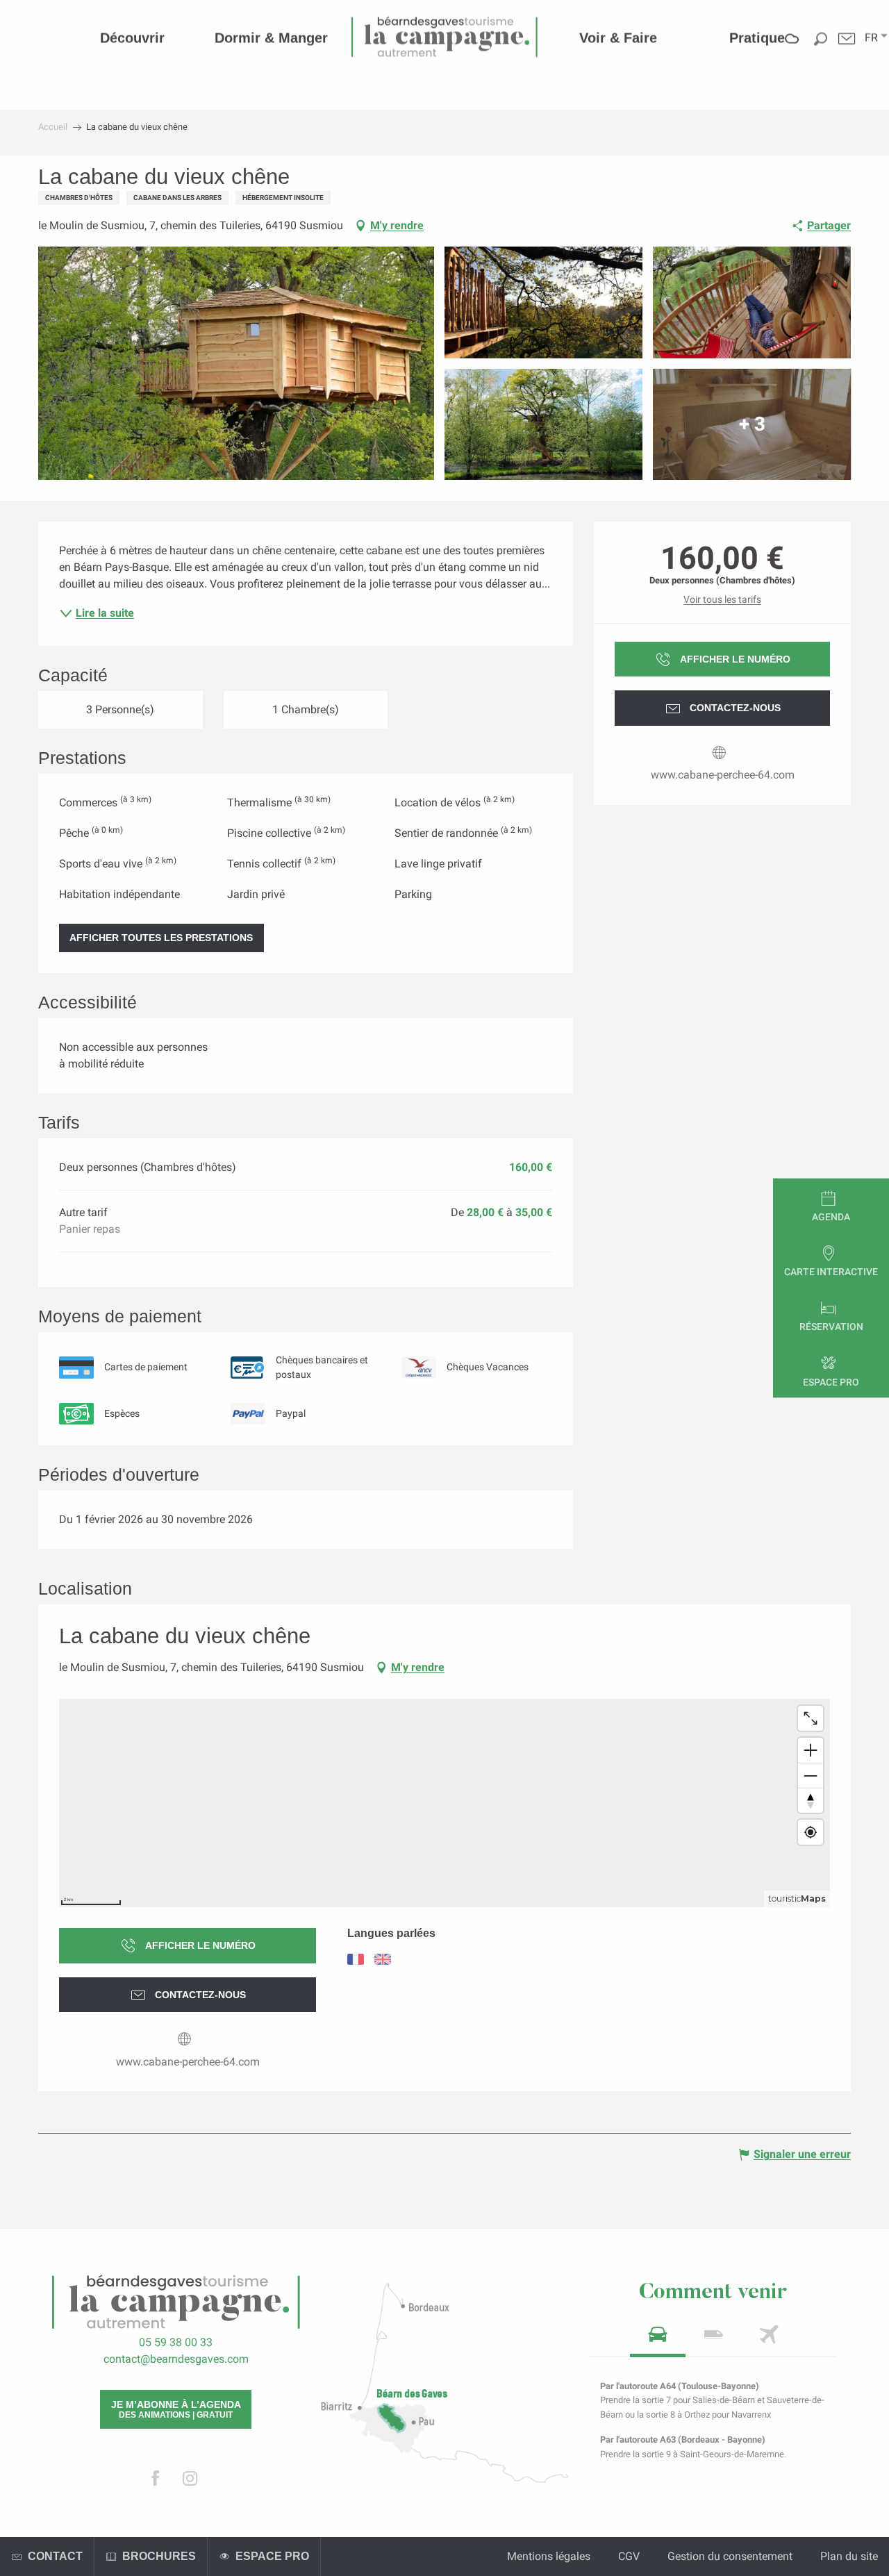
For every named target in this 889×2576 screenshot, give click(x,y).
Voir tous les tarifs (722, 599)
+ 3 (752, 424)
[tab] (658, 2339)
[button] (871, 38)
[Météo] (792, 48)
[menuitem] (132, 38)
